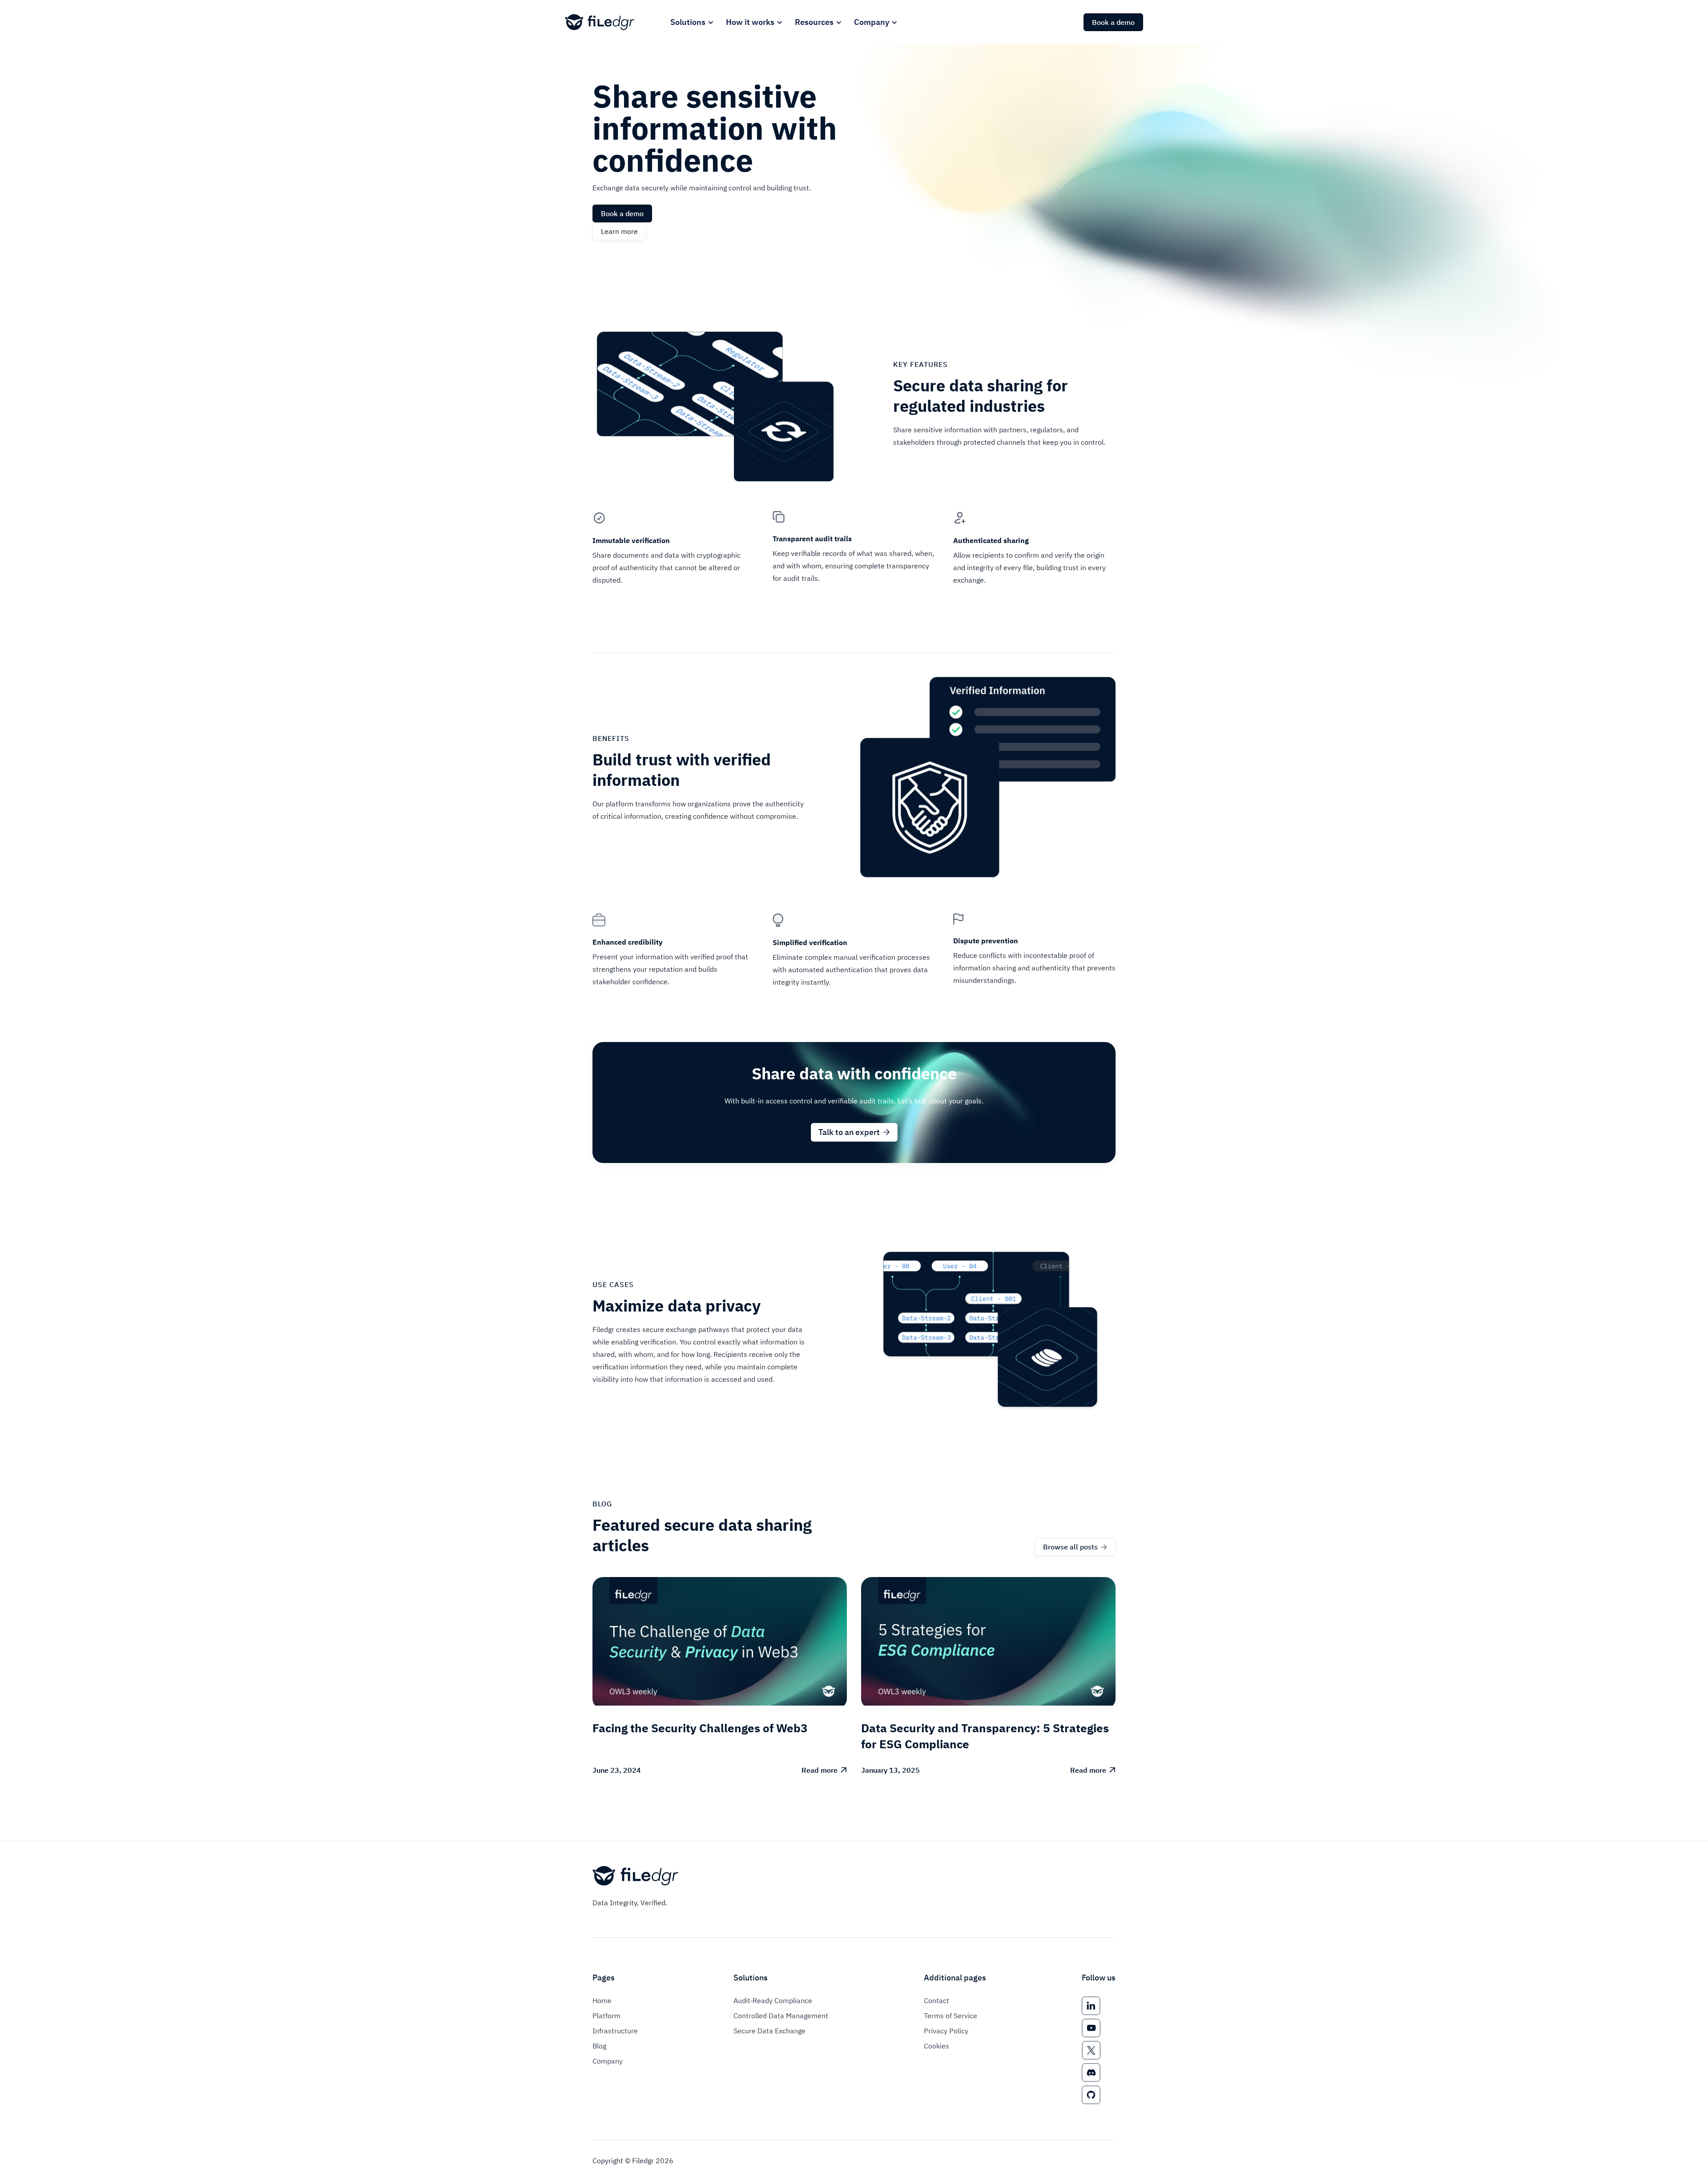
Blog (599, 2046)
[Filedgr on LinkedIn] (1091, 2006)
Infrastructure (615, 2031)
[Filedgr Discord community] (1091, 2072)
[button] (691, 22)
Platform (606, 2016)
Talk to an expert (854, 1132)
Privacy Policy (946, 2031)
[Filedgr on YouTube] (1091, 2028)
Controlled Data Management (781, 2016)
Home (602, 2000)
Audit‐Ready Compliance (773, 2000)
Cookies (937, 2046)
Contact (937, 2000)
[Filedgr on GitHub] (1091, 2095)
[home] (600, 22)
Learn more (619, 231)
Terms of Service (951, 2016)
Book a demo (1113, 22)
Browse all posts (1075, 1547)
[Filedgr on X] (1091, 2050)
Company (608, 2061)
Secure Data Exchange (769, 2031)
